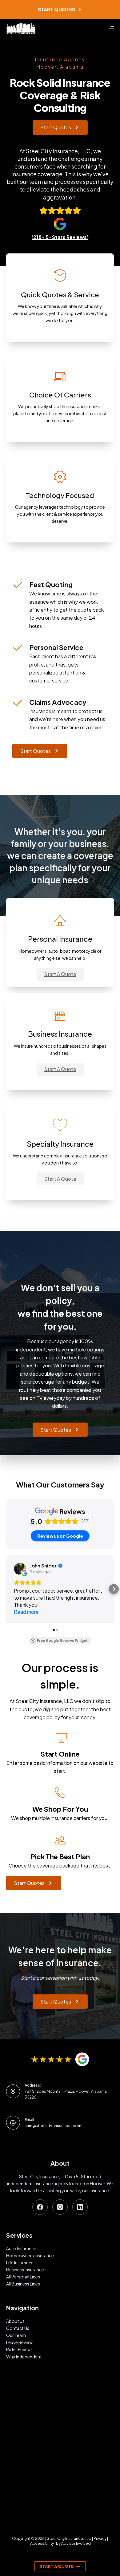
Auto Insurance (21, 2248)
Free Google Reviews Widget (62, 1641)
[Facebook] (40, 2207)
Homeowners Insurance (30, 2255)
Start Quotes (56, 9)
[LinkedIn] (80, 2207)
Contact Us (18, 2328)
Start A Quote (57, 2566)
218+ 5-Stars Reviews (60, 237)
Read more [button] (26, 1612)
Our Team (16, 2335)
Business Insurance (25, 2270)
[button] (60, 974)
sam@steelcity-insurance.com (53, 2126)
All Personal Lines (23, 2277)
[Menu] (111, 28)
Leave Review (19, 2342)
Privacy (100, 2538)
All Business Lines (23, 2284)
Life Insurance (20, 2263)
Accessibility (42, 2543)
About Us (15, 2321)
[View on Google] (20, 1569)
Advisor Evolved (76, 2543)
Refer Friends (19, 2349)
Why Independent (24, 2357)
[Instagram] (60, 2207)
